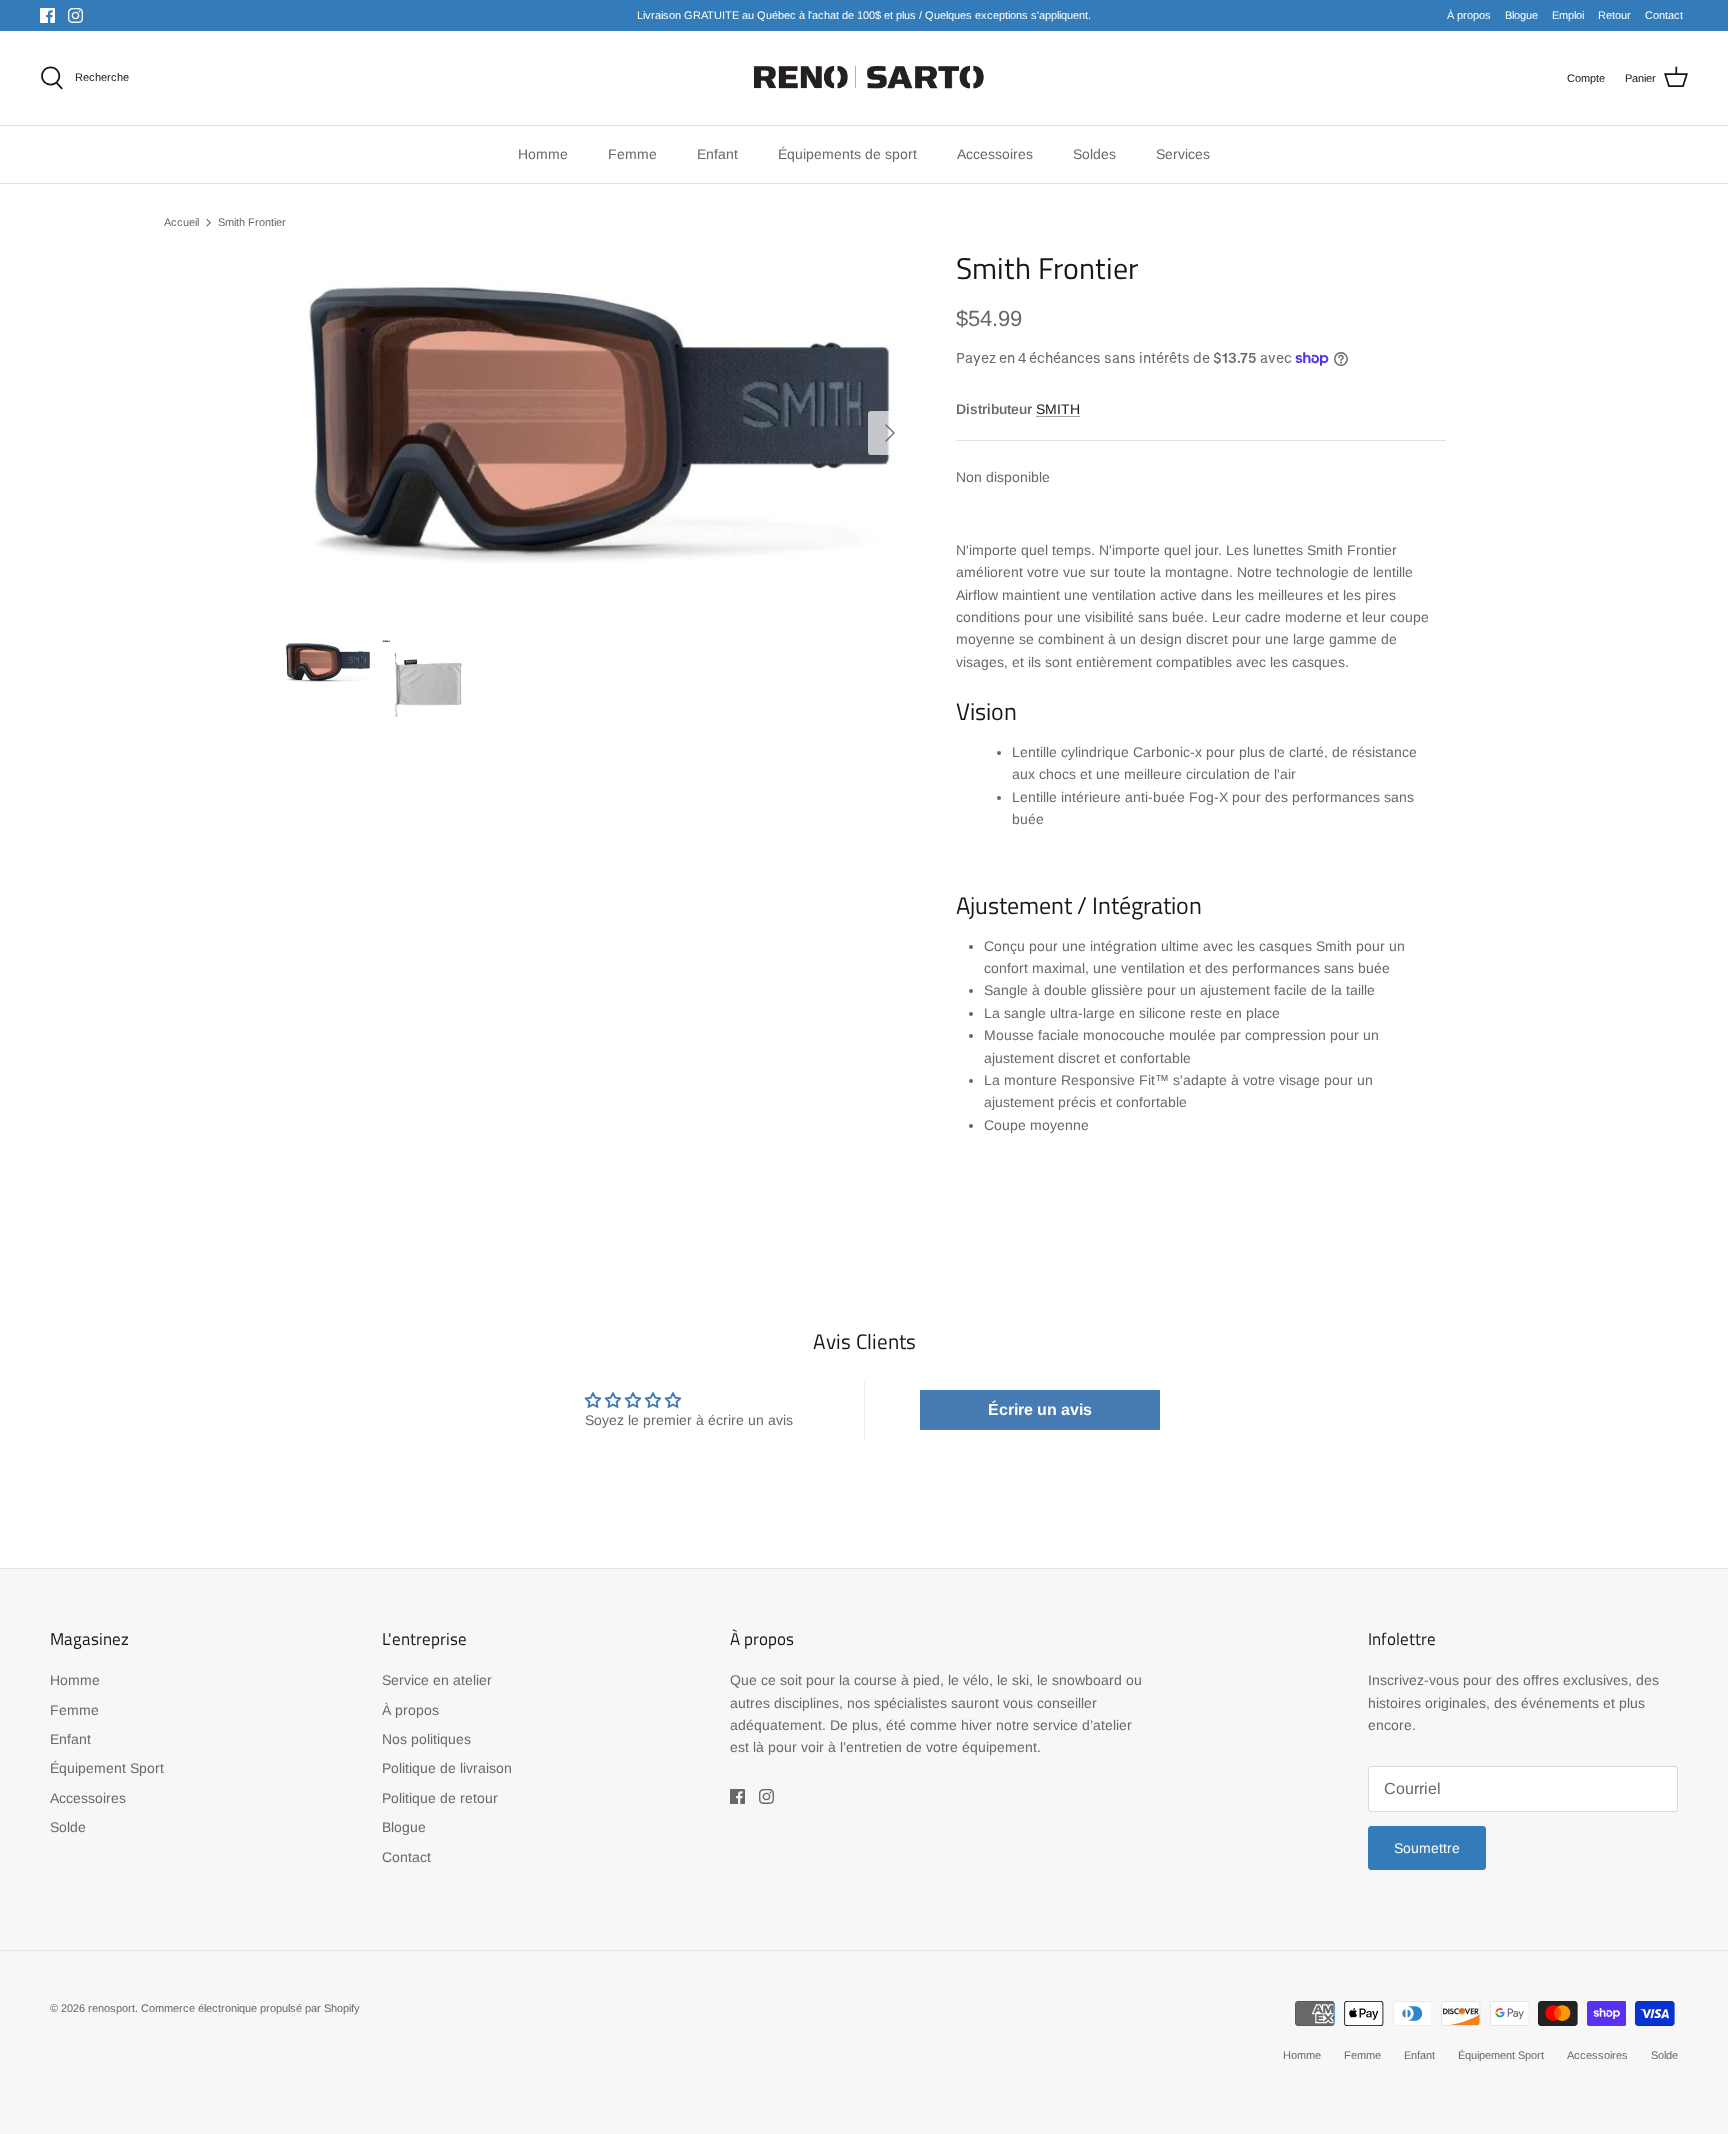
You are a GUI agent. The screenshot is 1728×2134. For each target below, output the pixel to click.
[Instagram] (75, 15)
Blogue (1521, 15)
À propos (1469, 15)
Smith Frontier (252, 222)
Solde (68, 1827)
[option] (597, 432)
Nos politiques (426, 1739)
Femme (74, 1710)
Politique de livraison (447, 1768)
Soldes (1094, 154)
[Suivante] (890, 433)
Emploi (1568, 15)
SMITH (1058, 409)
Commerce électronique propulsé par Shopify (250, 2008)
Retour (1614, 15)
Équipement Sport (107, 1768)
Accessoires (88, 1798)
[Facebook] (47, 15)
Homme (75, 1680)
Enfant (70, 1739)
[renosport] (864, 78)
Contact (1664, 15)
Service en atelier (437, 1680)
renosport (111, 2008)
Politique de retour (440, 1798)
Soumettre (1427, 1848)
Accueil (181, 222)
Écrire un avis (1040, 1409)
